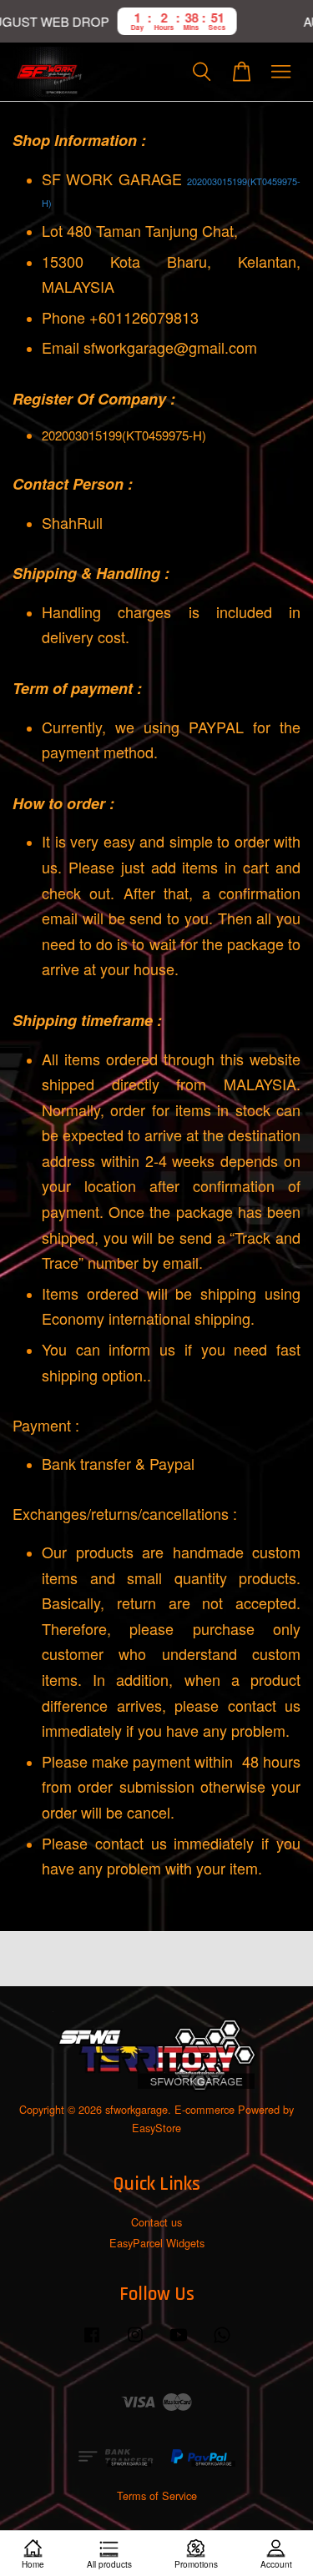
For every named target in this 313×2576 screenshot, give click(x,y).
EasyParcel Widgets (157, 2243)
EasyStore (156, 2128)
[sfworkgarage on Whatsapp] (222, 2342)
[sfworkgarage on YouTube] (179, 2342)
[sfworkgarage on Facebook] (92, 2342)
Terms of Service (157, 2495)
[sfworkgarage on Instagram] (135, 2342)
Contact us (156, 2222)
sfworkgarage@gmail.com (170, 347)
